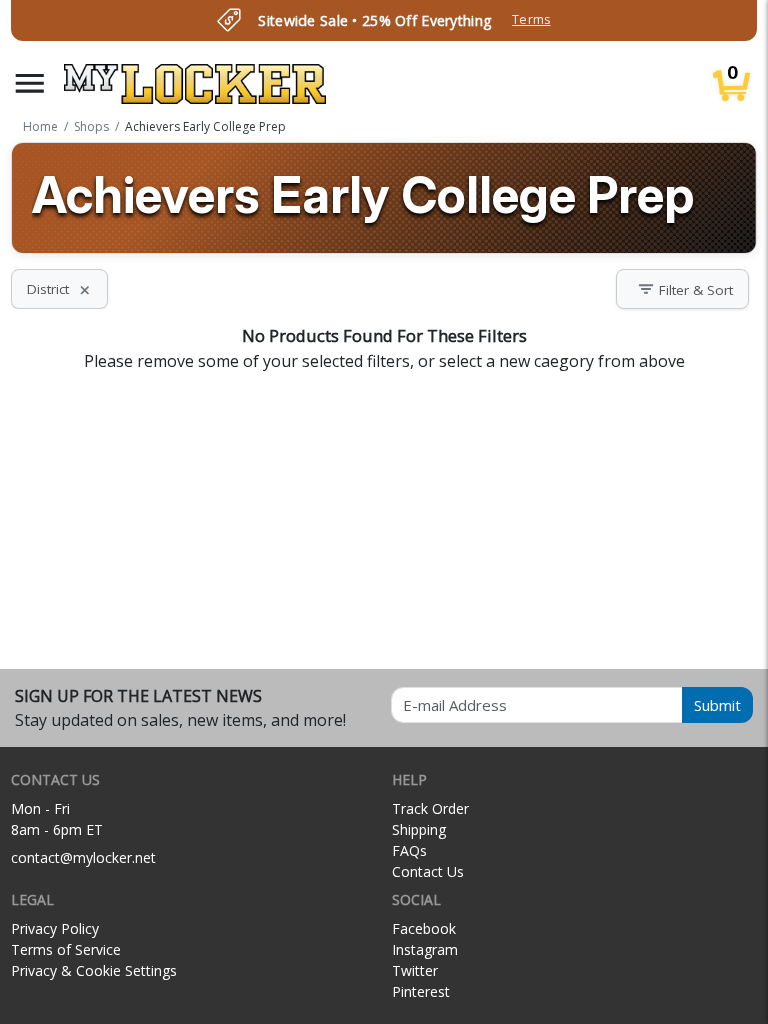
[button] (30, 83)
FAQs (409, 850)
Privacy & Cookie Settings (94, 970)
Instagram (425, 949)
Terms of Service (66, 949)
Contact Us (428, 871)
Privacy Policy (55, 928)
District (59, 289)
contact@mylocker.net (83, 857)
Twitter (415, 970)
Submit (717, 705)
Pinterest (421, 991)
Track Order (430, 808)
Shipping (419, 829)
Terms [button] (531, 19)
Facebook (424, 928)
